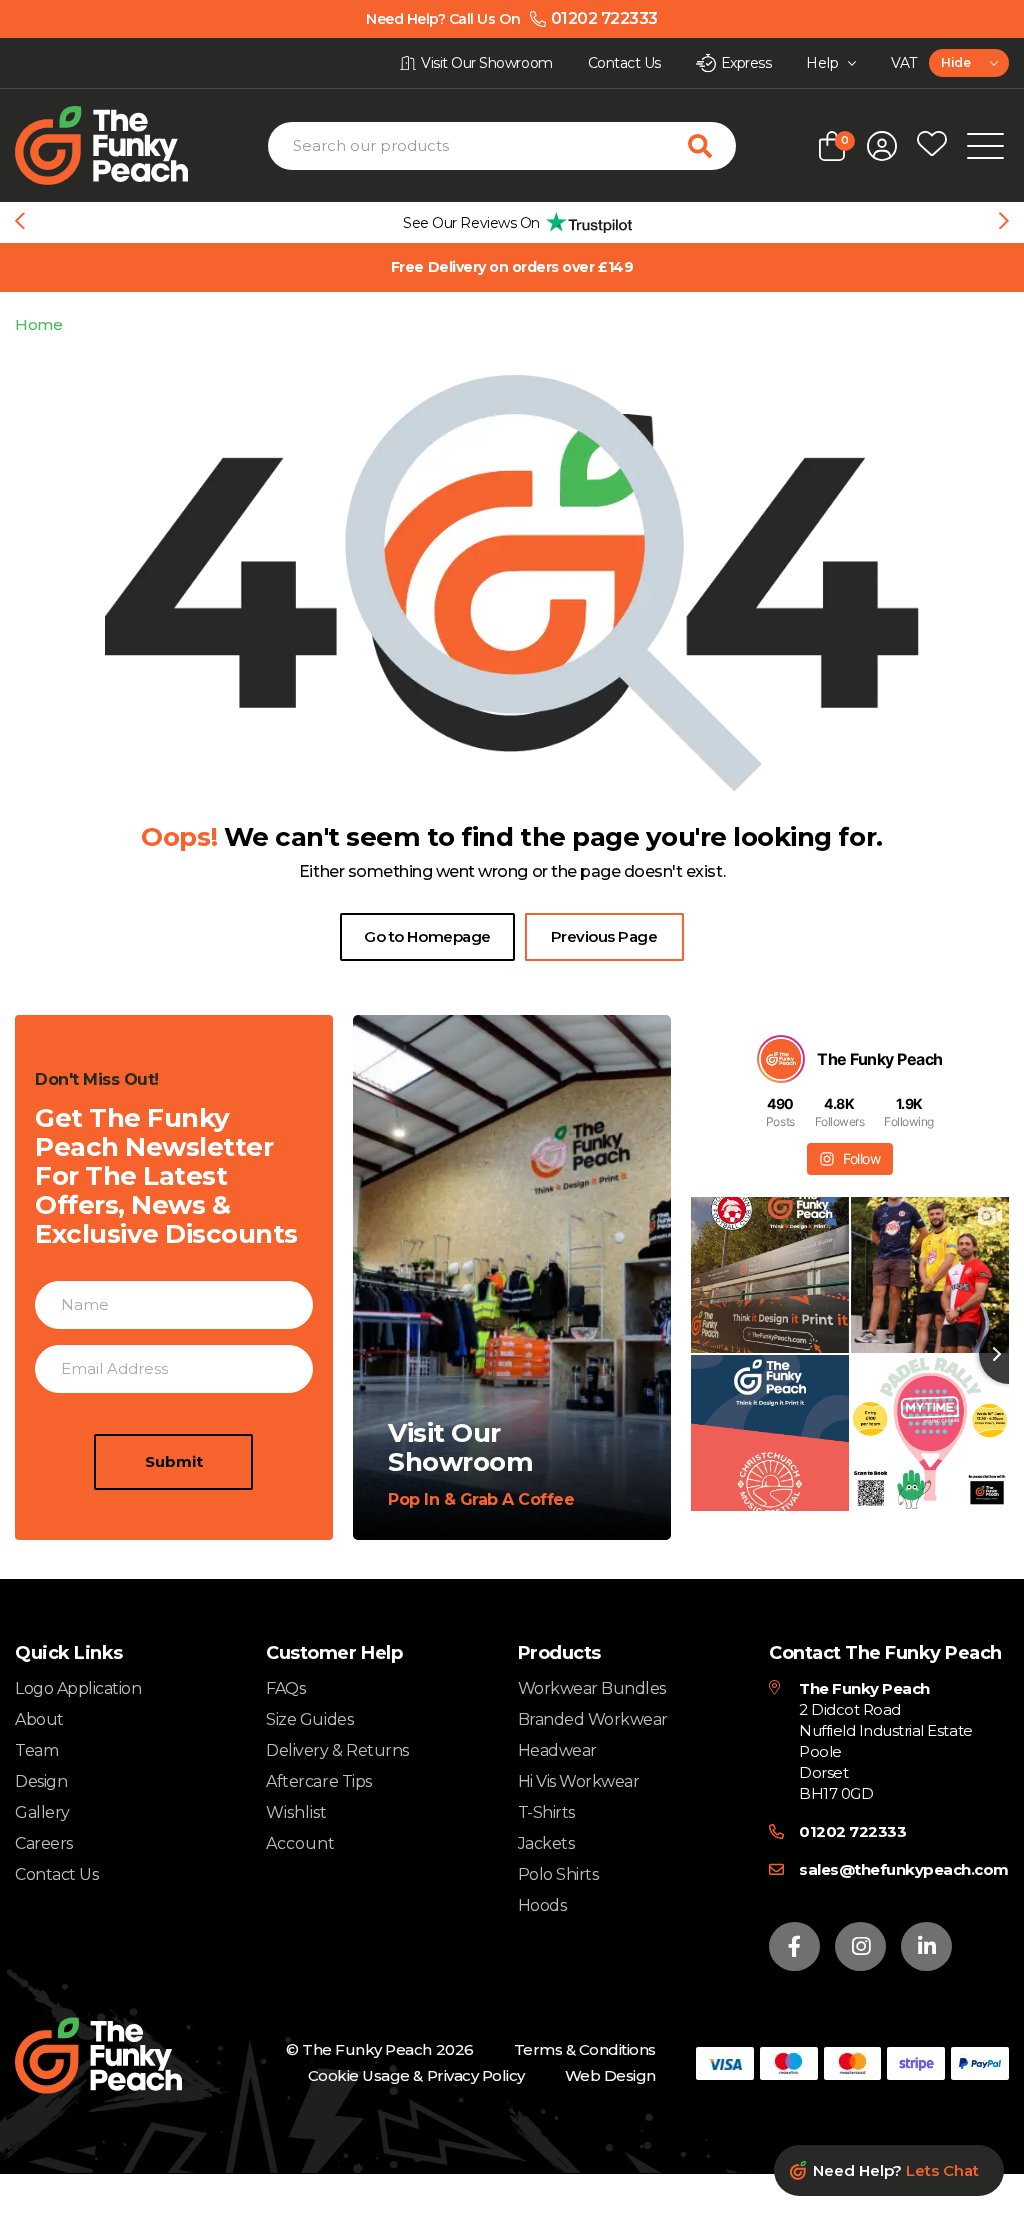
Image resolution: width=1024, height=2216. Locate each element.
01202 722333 (852, 1831)
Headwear (557, 1750)
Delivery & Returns (337, 1750)
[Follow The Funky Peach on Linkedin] (926, 1946)
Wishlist (296, 1813)
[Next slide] (1004, 223)
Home (38, 324)
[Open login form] (882, 146)
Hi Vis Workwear (579, 1781)
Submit (174, 1461)
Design (41, 1781)
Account (300, 1844)
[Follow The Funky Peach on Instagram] (860, 1946)
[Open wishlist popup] (932, 146)
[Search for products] (712, 146)
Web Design (610, 2075)
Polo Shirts (558, 1874)
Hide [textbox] (955, 62)
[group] (512, 222)
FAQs (285, 1688)
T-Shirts (546, 1812)
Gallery (42, 1812)
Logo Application (78, 1688)
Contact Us (56, 1874)
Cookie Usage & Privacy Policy (416, 2075)
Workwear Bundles (592, 1688)
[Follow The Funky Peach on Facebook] (794, 1946)
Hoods (542, 1905)
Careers (44, 1843)
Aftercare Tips (318, 1781)
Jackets (546, 1843)
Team (36, 1750)
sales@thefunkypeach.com (904, 1869)
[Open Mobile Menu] (985, 146)
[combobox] (969, 63)
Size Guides (309, 1719)
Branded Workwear (593, 1719)
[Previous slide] (20, 223)
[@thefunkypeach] (781, 1059)
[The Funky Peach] (123, 145)
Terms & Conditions (585, 2049)
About (39, 1719)
